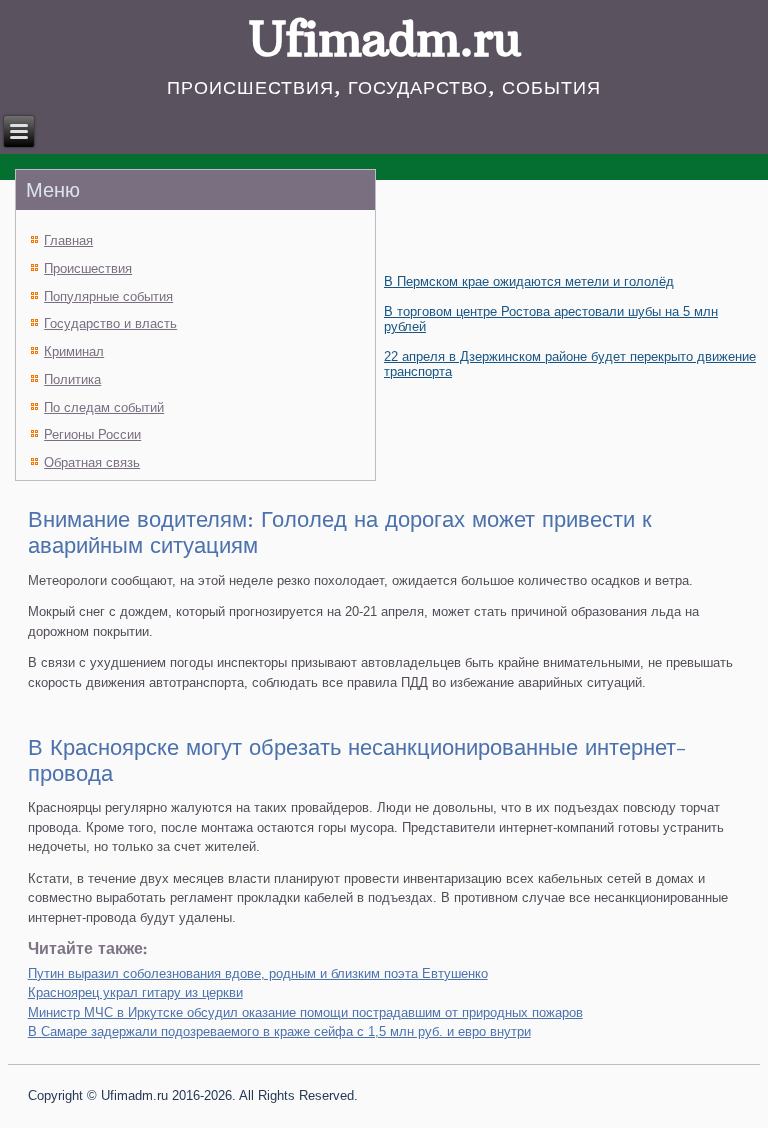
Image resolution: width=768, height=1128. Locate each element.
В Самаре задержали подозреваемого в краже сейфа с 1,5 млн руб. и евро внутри (279, 1031)
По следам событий (104, 407)
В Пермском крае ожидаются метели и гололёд (529, 281)
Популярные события (108, 296)
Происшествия (88, 268)
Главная (68, 240)
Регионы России (92, 434)
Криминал (74, 351)
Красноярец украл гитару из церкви (135, 992)
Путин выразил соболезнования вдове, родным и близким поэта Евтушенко (258, 973)
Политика (72, 379)
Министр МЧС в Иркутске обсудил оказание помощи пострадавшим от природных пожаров (305, 1012)
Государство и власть (110, 323)
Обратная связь (92, 462)
